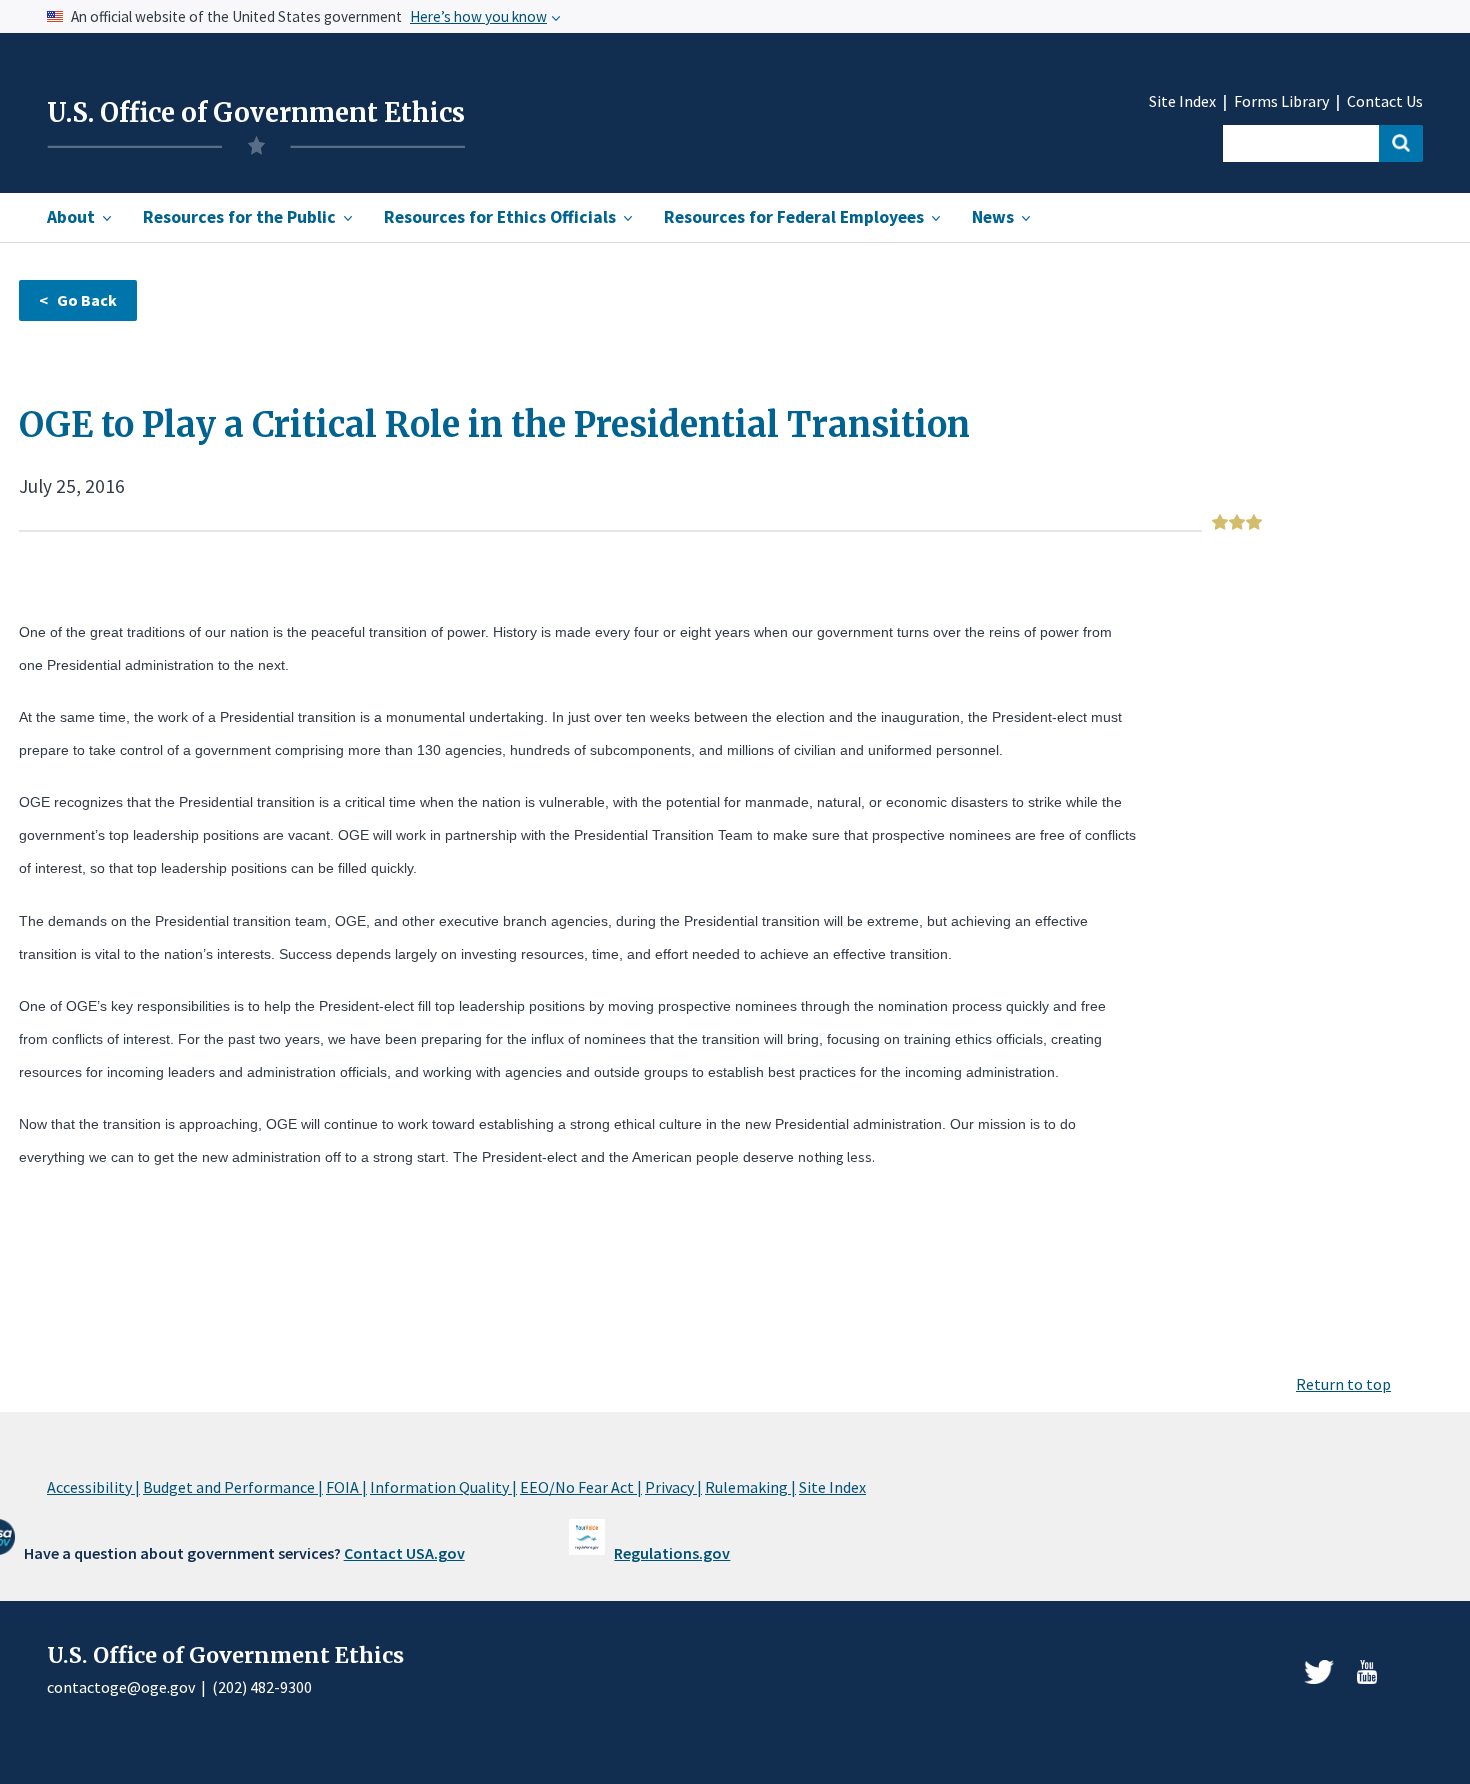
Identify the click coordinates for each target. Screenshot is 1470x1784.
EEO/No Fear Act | (581, 1487)
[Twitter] (1319, 1672)
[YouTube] (1367, 1672)
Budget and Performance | (233, 1487)
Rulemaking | (750, 1487)
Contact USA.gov (404, 1553)
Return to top (1343, 1384)
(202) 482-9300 (262, 1687)
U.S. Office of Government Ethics (256, 113)
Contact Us (1385, 101)
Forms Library (1281, 101)
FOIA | (346, 1487)
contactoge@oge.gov (121, 1687)
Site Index (1182, 101)
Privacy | (673, 1487)
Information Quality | (443, 1487)
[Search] (1401, 143)
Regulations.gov (672, 1553)
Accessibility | (93, 1487)
